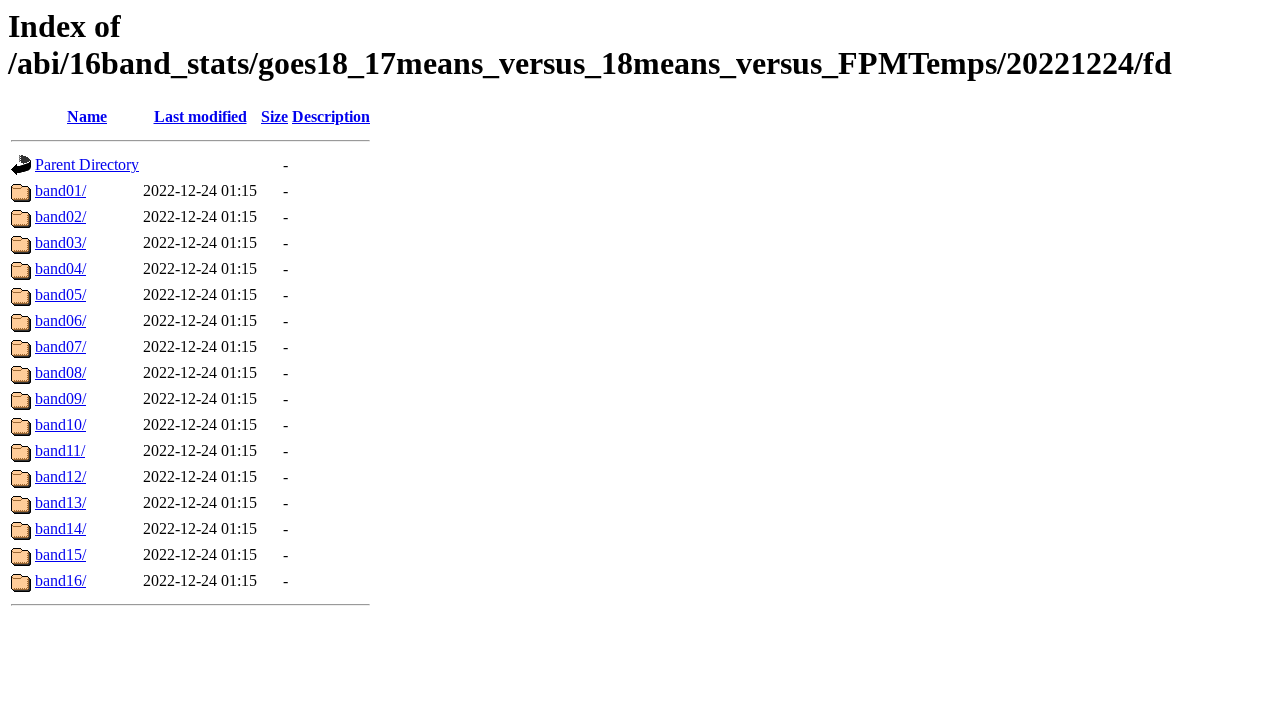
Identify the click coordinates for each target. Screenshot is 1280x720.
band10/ (60, 424)
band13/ (60, 502)
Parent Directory (87, 164)
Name (87, 116)
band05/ (60, 294)
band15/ (60, 554)
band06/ (60, 320)
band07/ (60, 346)
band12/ (60, 476)
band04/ (60, 268)
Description (331, 116)
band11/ (60, 450)
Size (274, 116)
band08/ (60, 372)
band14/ (60, 528)
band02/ (60, 216)
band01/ (60, 190)
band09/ (60, 398)
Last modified (200, 116)
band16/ (60, 580)
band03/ (60, 242)
